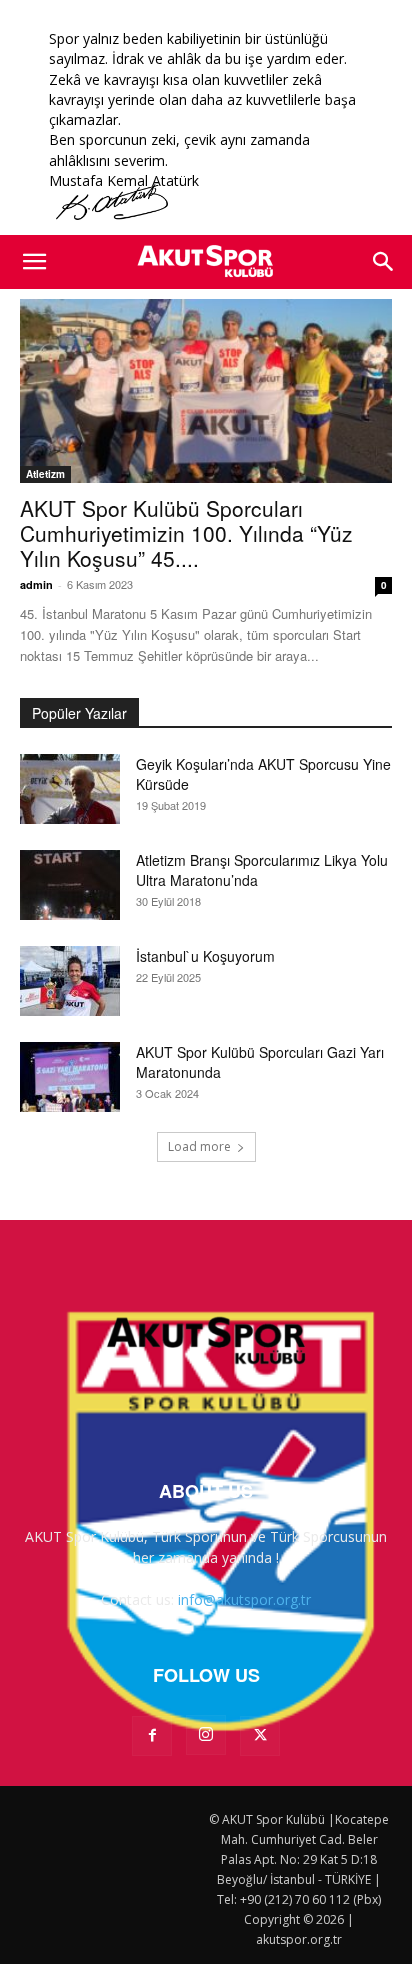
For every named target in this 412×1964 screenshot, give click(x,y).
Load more (199, 1146)
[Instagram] (206, 1735)
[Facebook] (152, 1736)
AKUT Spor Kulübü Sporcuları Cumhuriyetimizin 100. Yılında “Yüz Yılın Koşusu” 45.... (186, 533)
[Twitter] (260, 1736)
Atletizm (45, 474)
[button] (34, 262)
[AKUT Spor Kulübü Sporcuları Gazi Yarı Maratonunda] (70, 1077)
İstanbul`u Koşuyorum (205, 956)
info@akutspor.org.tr (244, 1599)
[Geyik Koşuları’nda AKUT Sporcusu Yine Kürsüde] (70, 789)
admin (36, 584)
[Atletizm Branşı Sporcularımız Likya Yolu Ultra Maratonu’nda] (70, 885)
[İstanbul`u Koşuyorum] (70, 981)
